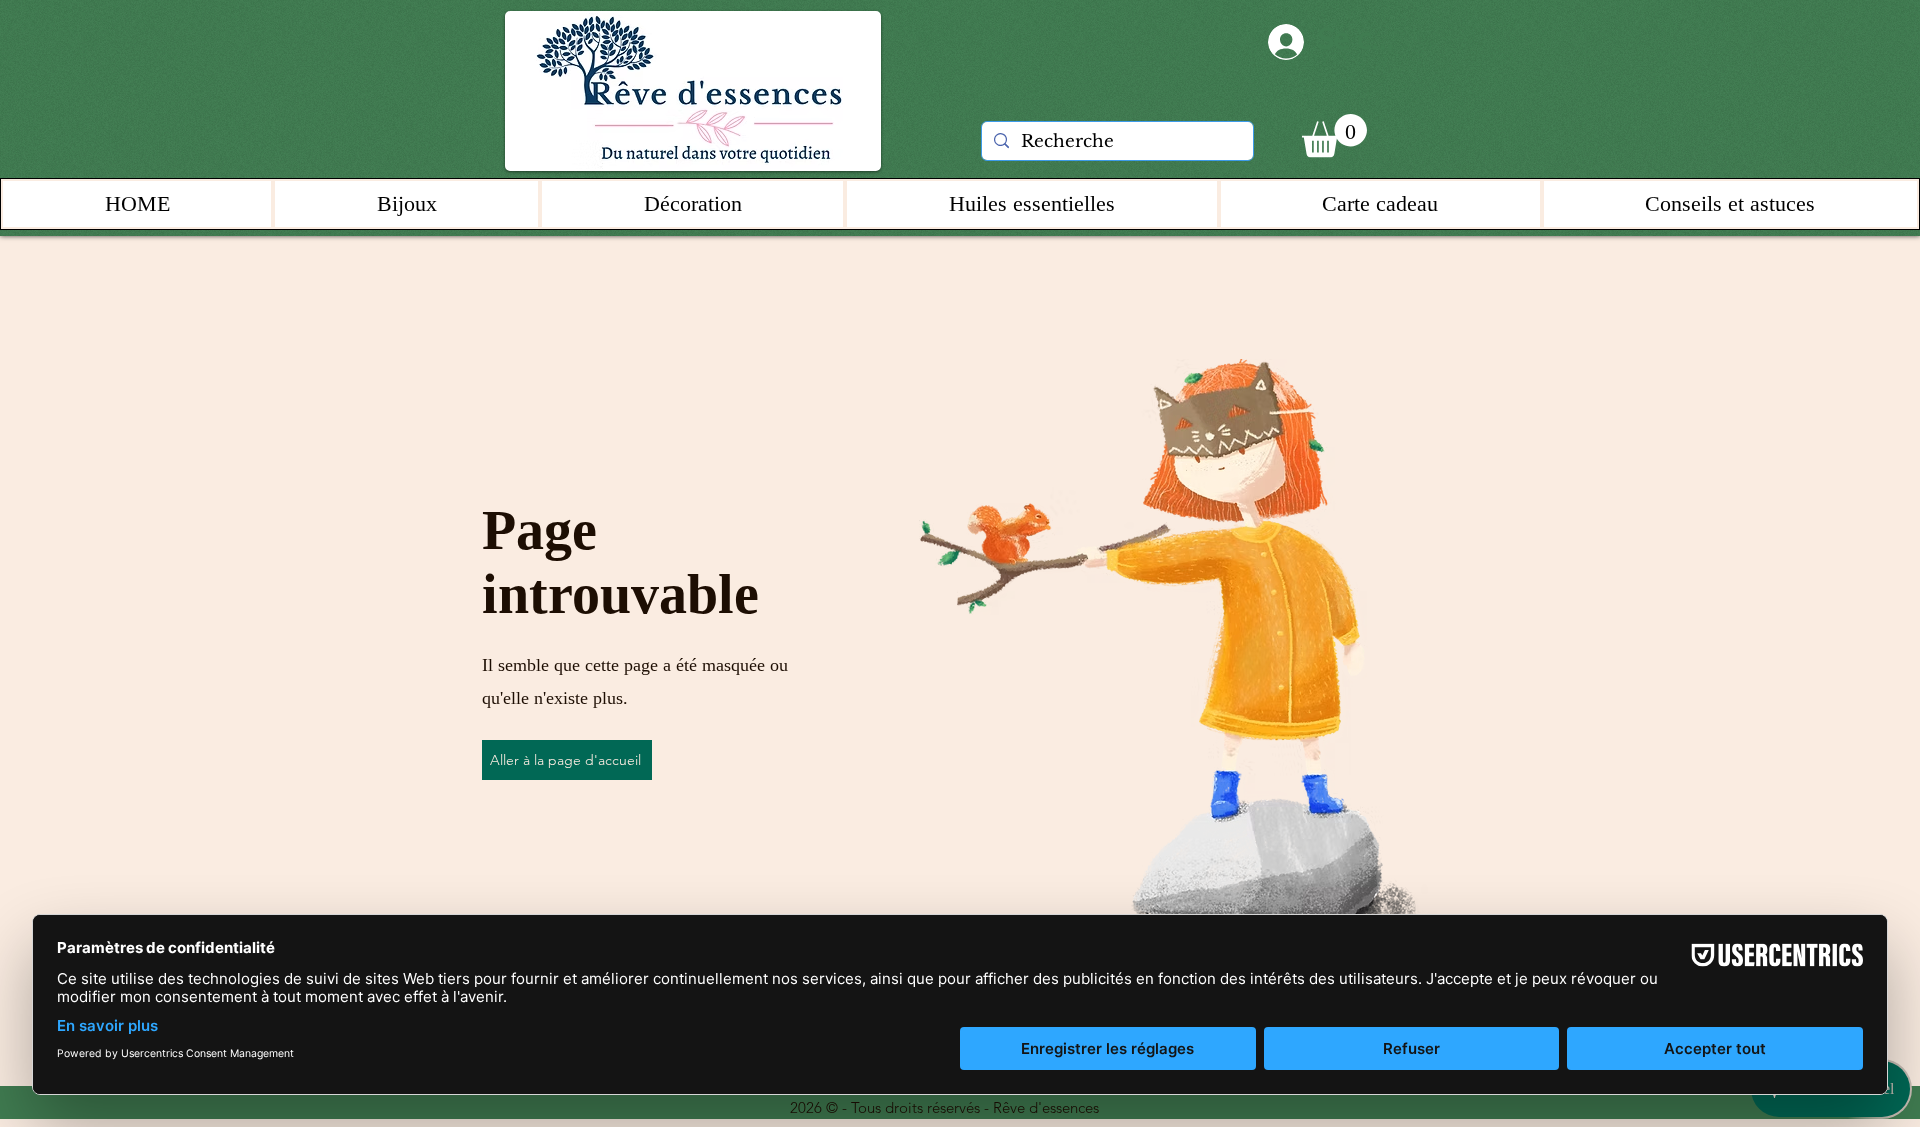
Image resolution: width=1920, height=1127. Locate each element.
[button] (1334, 135)
